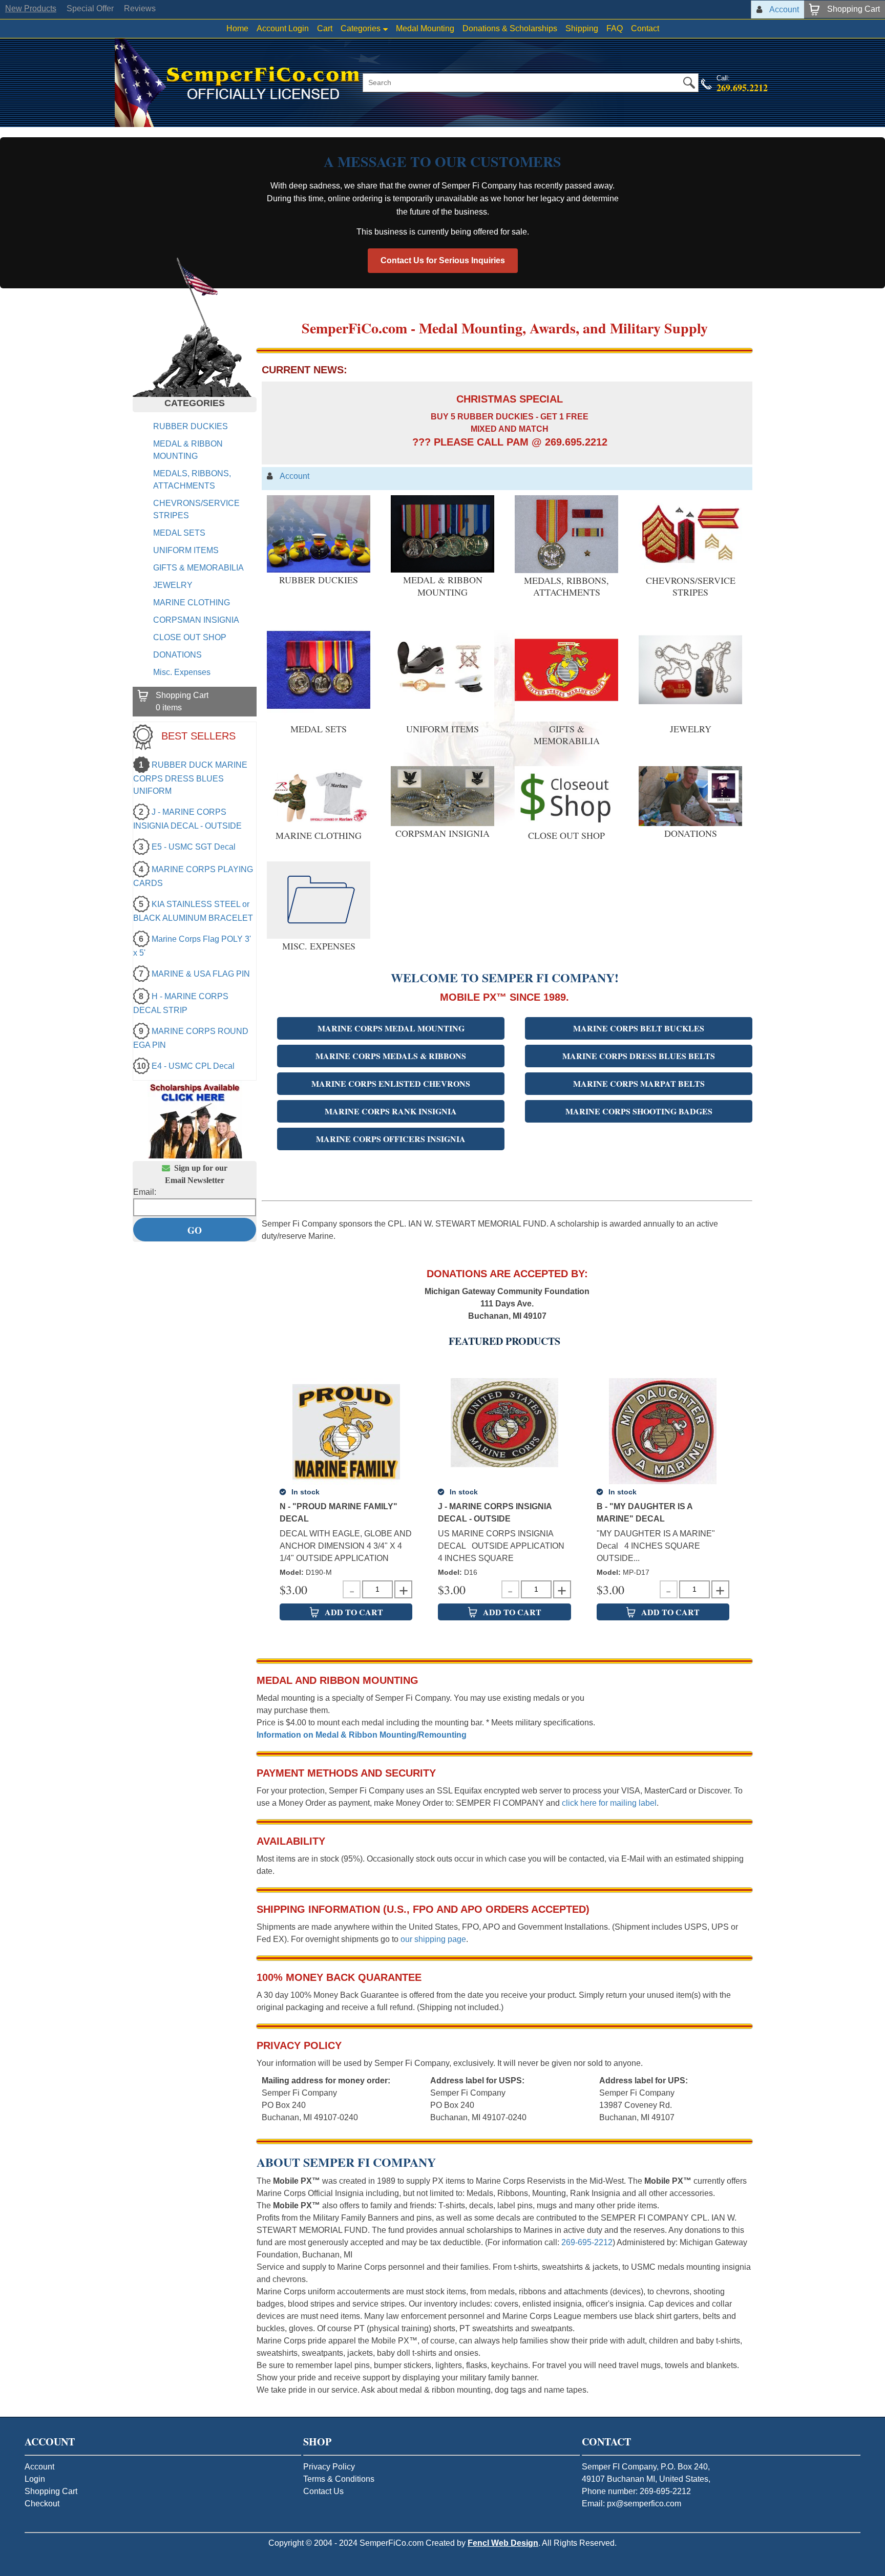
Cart (325, 28)
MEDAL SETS (179, 533)
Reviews (140, 8)
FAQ (615, 28)
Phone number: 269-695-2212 (636, 2491)
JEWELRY (173, 585)
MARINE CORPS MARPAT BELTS (639, 1083)
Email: (145, 1192)
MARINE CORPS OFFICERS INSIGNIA (391, 1139)
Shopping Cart (51, 2491)
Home (237, 28)
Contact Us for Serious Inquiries (443, 260)
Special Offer (90, 8)
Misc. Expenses (182, 672)
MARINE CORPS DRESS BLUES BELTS (639, 1056)
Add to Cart (354, 1612)
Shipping (582, 28)
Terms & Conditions (339, 2479)
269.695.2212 (742, 88)
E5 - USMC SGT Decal (194, 847)
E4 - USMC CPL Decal (193, 1066)
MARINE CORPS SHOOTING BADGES (639, 1111)
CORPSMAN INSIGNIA (196, 620)
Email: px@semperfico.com (631, 2504)
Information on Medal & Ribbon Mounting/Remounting (362, 1735)
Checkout (42, 2504)
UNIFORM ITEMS (186, 550)
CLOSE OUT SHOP (190, 637)
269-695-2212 (587, 2242)
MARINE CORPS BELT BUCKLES (639, 1028)
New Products (31, 8)
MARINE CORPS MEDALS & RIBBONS (391, 1056)
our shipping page (433, 1939)
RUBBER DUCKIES (191, 426)
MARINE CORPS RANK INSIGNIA (391, 1111)
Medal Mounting (425, 28)
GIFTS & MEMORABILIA (198, 568)
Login (35, 2479)
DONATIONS (177, 655)
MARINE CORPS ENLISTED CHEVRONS (391, 1083)
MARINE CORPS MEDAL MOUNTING (391, 1028)
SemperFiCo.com (392, 2543)
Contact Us (323, 2491)
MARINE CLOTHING (192, 603)
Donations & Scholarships (510, 28)
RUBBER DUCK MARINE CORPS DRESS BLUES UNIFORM (190, 778)
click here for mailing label (609, 1803)
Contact (645, 28)
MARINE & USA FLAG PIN (201, 974)
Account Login (283, 28)
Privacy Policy (329, 2467)
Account (39, 2467)
